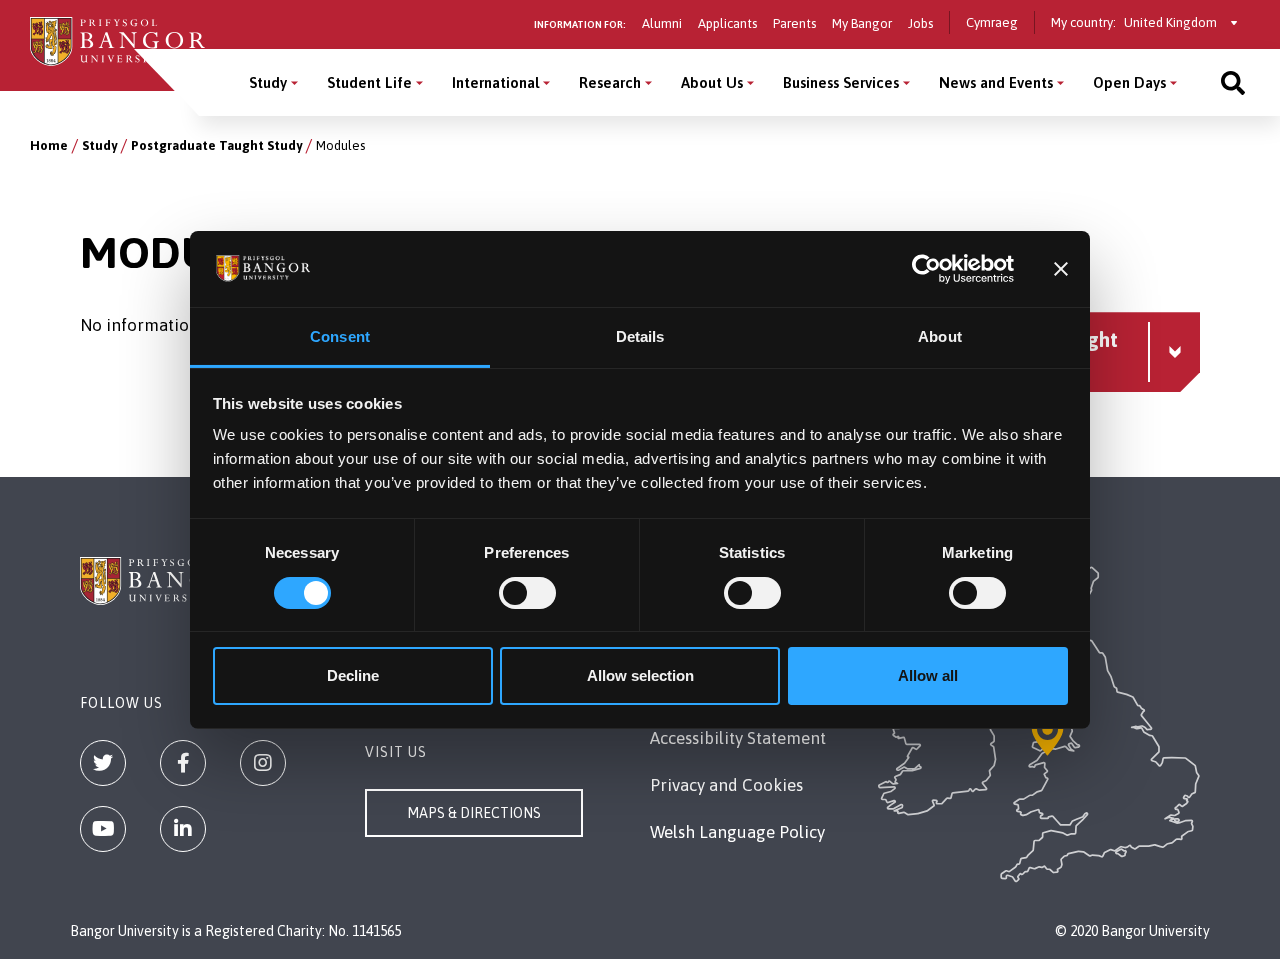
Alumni (662, 23)
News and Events (996, 82)
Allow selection (640, 675)
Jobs (920, 23)
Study (268, 82)
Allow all (928, 675)
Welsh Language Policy (737, 832)
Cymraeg (992, 22)
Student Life (369, 82)
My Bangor (862, 23)
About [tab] (940, 336)
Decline (353, 675)
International (495, 82)
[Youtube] (103, 829)
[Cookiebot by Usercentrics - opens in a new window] (926, 269)
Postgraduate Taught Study (216, 145)
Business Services (841, 82)
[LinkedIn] (183, 829)
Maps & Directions (474, 813)
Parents (794, 23)
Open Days (1129, 82)
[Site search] (1233, 82)
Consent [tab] (340, 336)
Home (49, 145)
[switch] (527, 593)
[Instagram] (263, 763)
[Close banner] (1061, 269)
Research (610, 82)
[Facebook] (183, 763)
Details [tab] (640, 336)
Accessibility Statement (738, 738)
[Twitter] (103, 763)
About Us (712, 82)
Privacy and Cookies (726, 785)
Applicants (727, 23)
